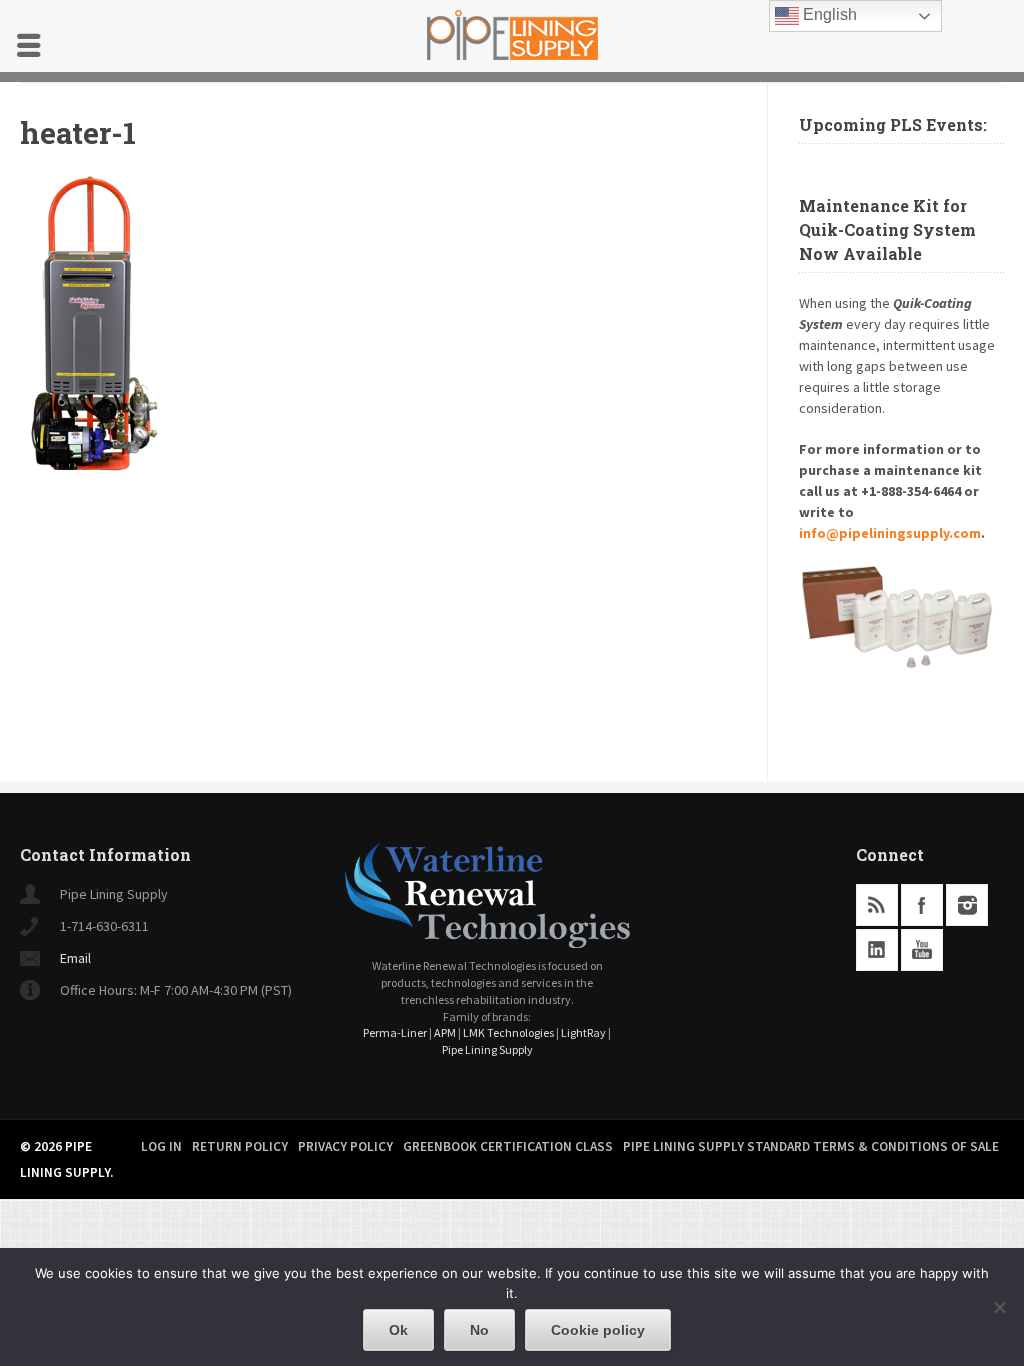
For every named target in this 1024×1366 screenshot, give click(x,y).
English (828, 14)
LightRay (583, 1032)
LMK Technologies (508, 1032)
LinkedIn (877, 950)
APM (445, 1032)
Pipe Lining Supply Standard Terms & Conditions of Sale (811, 1146)
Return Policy (240, 1146)
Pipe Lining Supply (487, 1049)
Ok (398, 1330)
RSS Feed (877, 905)
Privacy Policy (345, 1146)
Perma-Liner (395, 1032)
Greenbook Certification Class (508, 1146)
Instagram (967, 905)
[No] (999, 1307)
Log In (161, 1146)
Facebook (922, 905)
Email (75, 958)
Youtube (922, 950)
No (479, 1330)
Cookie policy (598, 1330)
